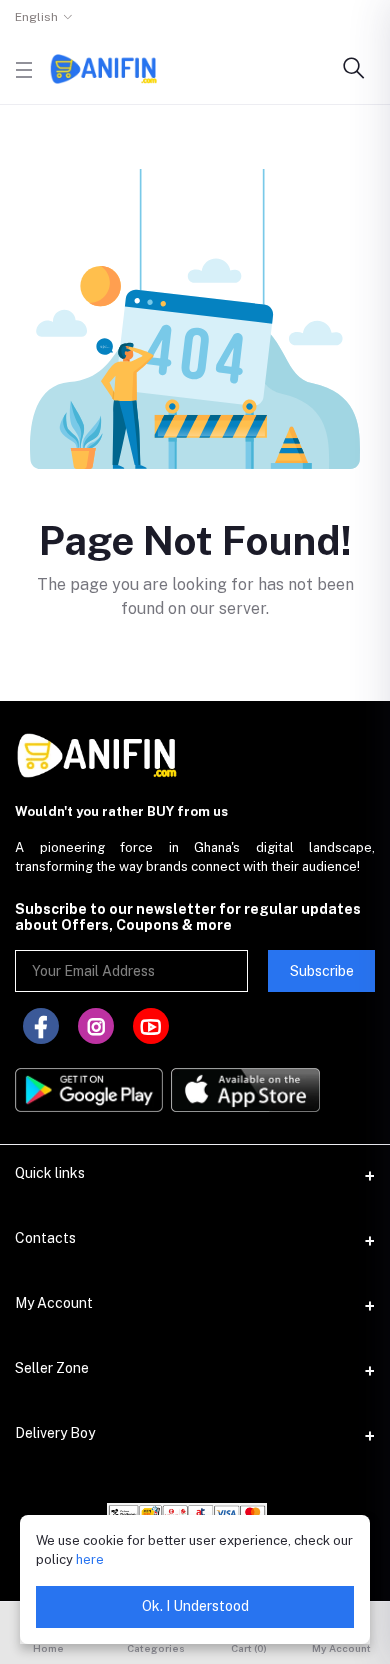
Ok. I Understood (195, 1606)
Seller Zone (52, 1368)
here (90, 1559)
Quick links (50, 1173)
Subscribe (322, 971)
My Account (54, 1303)
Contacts (45, 1238)
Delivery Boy (55, 1433)
